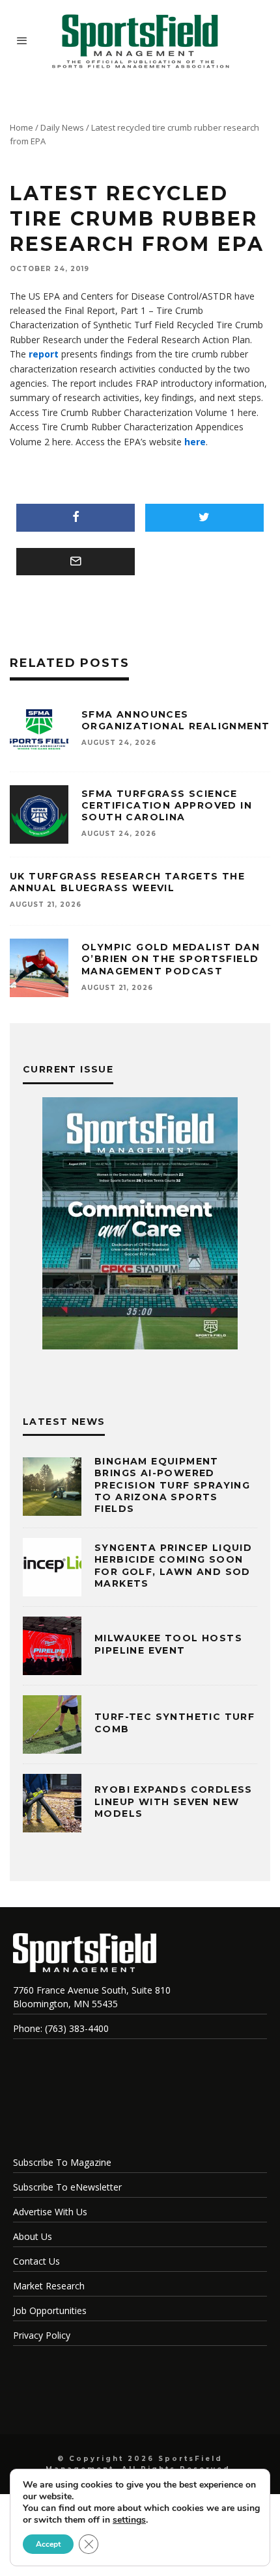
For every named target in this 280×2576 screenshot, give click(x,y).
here (195, 442)
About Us (33, 2236)
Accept (48, 2544)
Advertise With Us (50, 2212)
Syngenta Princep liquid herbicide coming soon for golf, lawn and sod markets (173, 1566)
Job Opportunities (50, 2310)
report (44, 354)
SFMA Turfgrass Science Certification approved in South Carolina (167, 805)
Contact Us (36, 2261)
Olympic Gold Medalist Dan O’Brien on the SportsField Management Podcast (171, 959)
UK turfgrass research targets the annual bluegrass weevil (127, 882)
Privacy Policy (42, 2335)
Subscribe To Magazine (62, 2162)
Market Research (49, 2286)
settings (129, 2520)
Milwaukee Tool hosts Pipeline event (168, 1644)
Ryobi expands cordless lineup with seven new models (174, 1801)
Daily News (62, 127)
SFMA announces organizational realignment (175, 720)
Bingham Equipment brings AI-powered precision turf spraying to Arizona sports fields (172, 1485)
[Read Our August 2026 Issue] (140, 1225)
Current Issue (68, 1069)
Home (21, 127)
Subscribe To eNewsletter (67, 2187)
